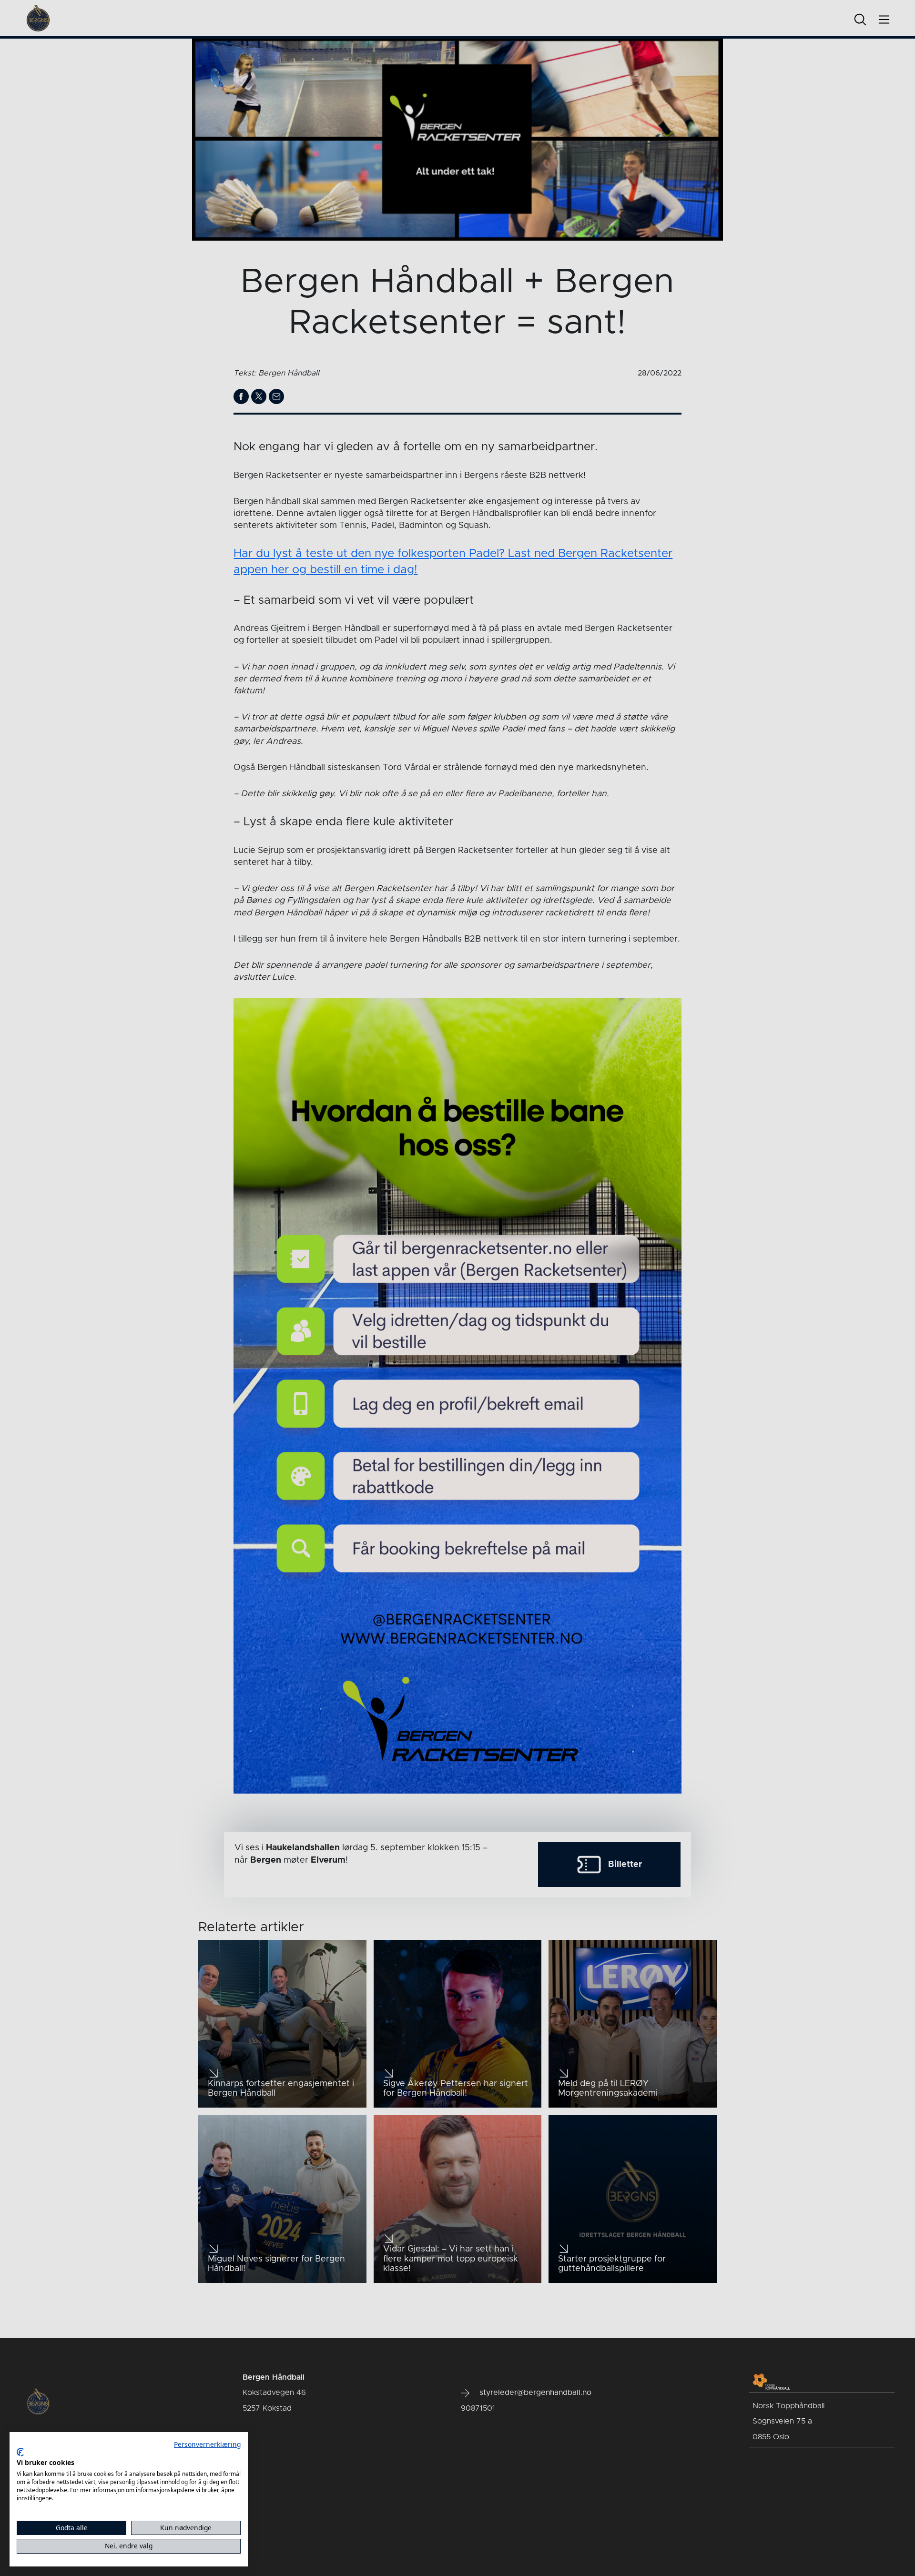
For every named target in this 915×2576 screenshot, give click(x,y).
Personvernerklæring (207, 2444)
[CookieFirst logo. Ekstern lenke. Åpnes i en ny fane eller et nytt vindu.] (20, 2452)
